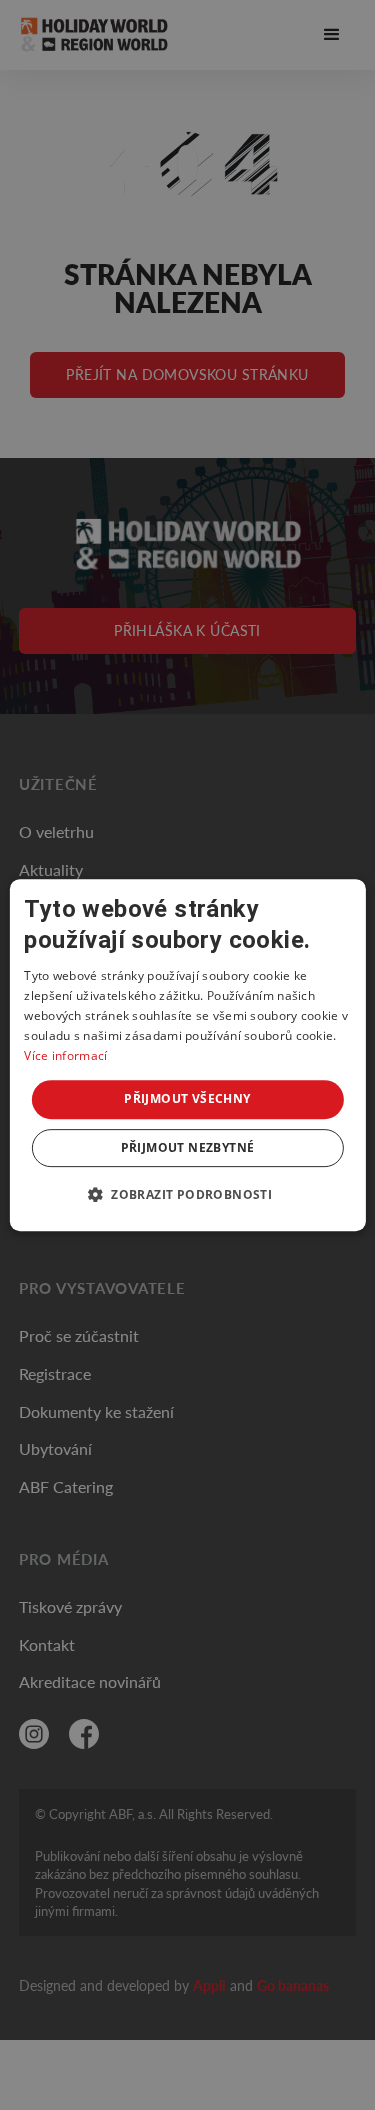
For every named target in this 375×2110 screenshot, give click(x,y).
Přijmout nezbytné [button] (188, 1147)
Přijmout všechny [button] (187, 1098)
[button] (187, 1194)
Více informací (65, 1055)
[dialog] (187, 1055)
